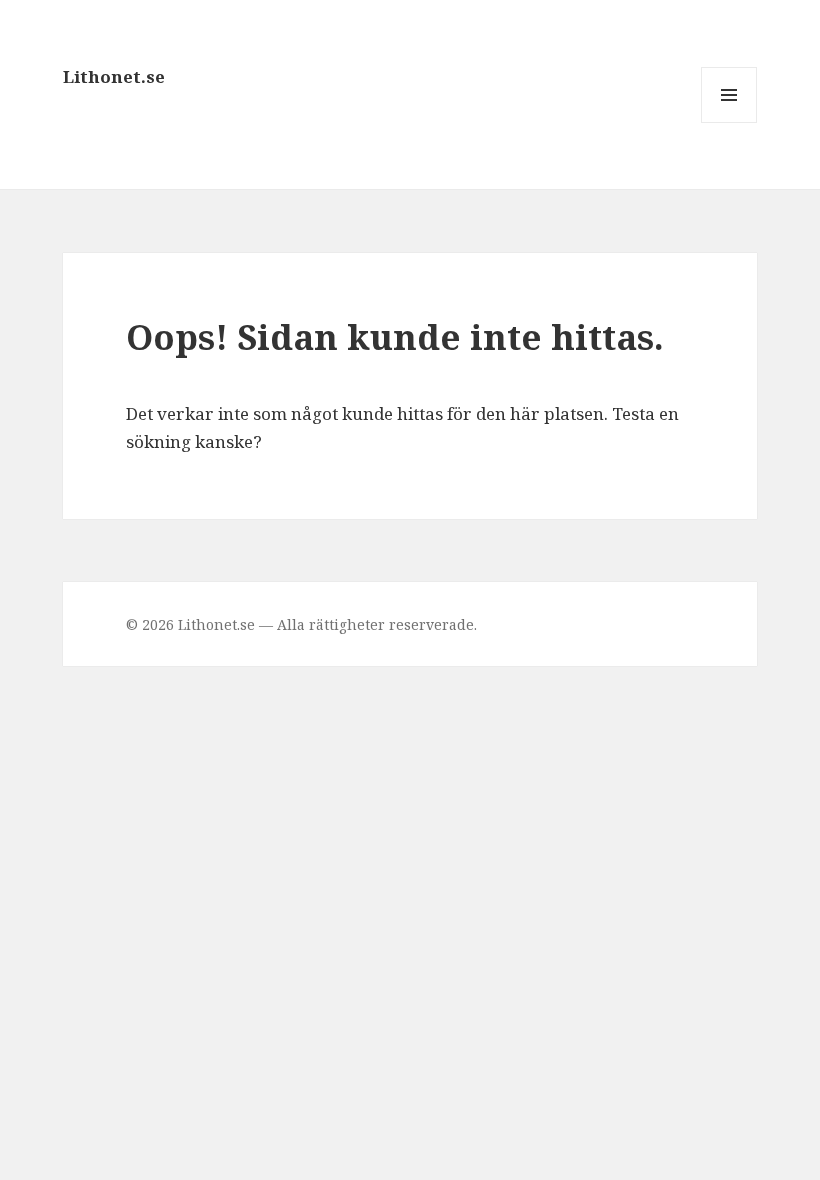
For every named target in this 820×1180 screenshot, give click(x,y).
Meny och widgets (729, 122)
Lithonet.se (114, 76)
